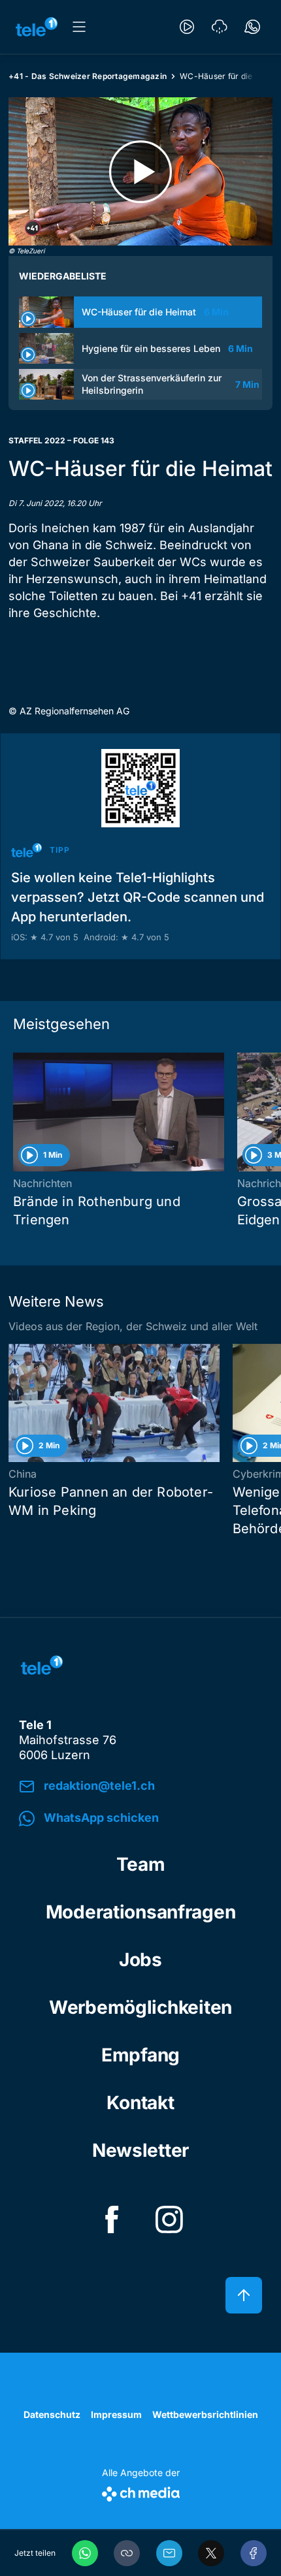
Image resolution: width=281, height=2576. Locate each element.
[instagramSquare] (169, 2219)
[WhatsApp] (85, 2553)
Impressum (116, 2414)
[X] (211, 2553)
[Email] (169, 2553)
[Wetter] (220, 27)
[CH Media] (141, 2491)
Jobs (140, 1960)
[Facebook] (254, 2553)
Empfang (140, 2055)
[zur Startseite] (37, 27)
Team (141, 1864)
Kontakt (140, 2103)
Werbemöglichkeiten (140, 2007)
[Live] (187, 27)
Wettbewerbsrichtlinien (205, 2414)
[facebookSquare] (112, 2219)
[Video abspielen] (140, 171)
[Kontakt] (252, 27)
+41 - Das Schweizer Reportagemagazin (88, 76)
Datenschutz (52, 2414)
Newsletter (140, 2150)
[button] (127, 2553)
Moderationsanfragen (141, 1912)
